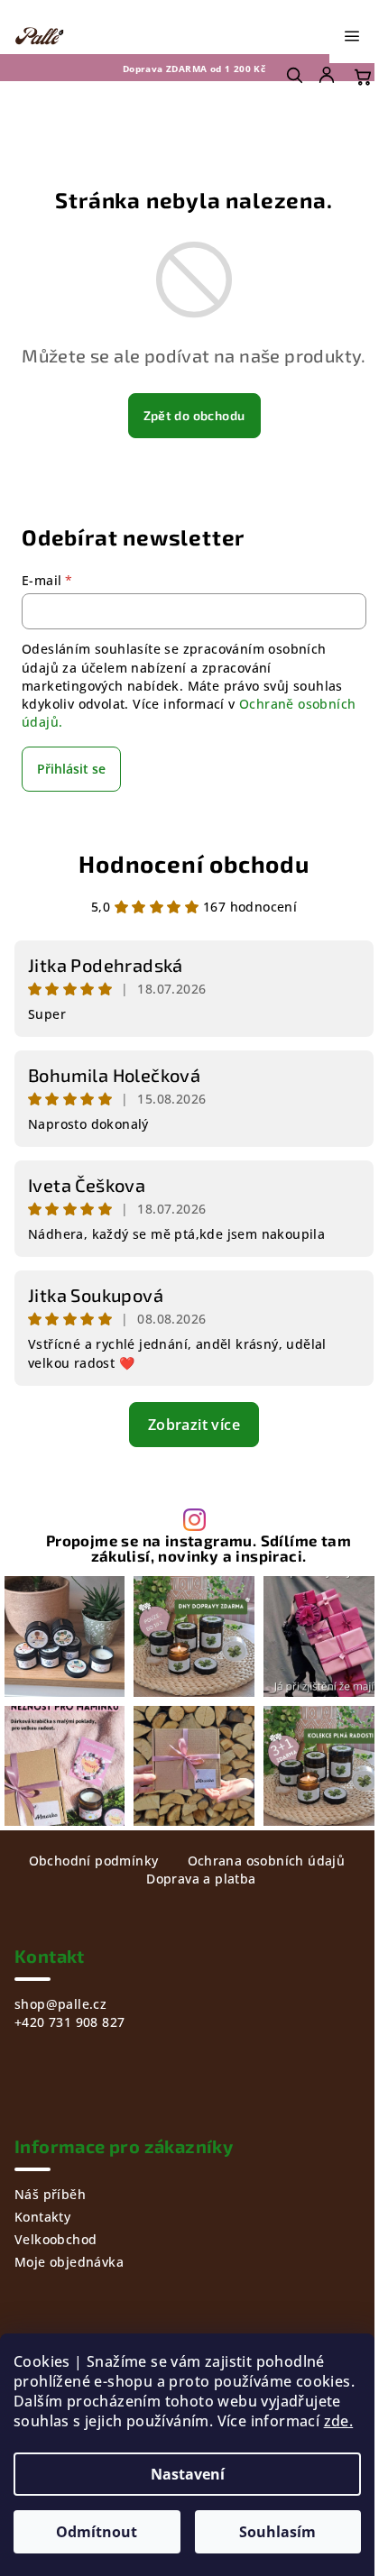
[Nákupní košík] (363, 77)
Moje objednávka (69, 2262)
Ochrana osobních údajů (267, 1861)
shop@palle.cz (60, 2004)
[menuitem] (328, 75)
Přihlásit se (71, 769)
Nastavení (188, 2474)
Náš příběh (50, 2194)
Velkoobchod (55, 2239)
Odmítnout (97, 2532)
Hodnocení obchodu (194, 863)
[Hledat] (294, 75)
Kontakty (42, 2217)
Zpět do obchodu (194, 415)
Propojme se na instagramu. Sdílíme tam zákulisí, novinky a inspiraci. (199, 1548)
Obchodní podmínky (94, 1861)
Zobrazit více (194, 1425)
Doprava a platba (201, 1879)
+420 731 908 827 (69, 2022)
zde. (339, 2421)
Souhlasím (277, 2532)
